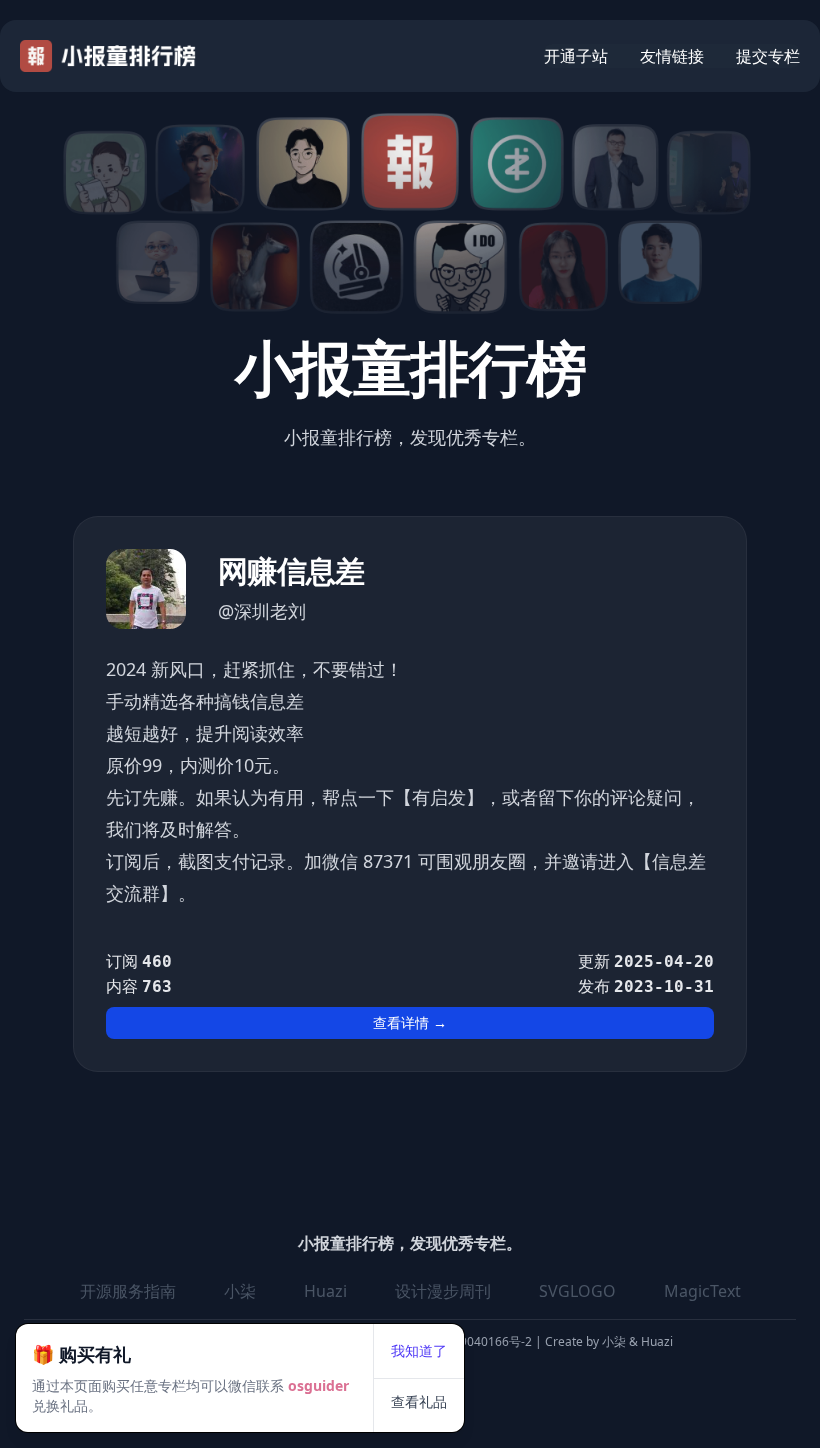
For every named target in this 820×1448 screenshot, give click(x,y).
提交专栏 (768, 56)
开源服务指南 (128, 1291)
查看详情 (410, 1022)
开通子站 (576, 56)
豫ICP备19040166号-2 (471, 1341)
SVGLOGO (577, 1291)
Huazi (325, 1291)
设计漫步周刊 (443, 1291)
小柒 (240, 1291)
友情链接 (672, 56)
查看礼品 (419, 1401)
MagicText (702, 1291)
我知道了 (419, 1350)
